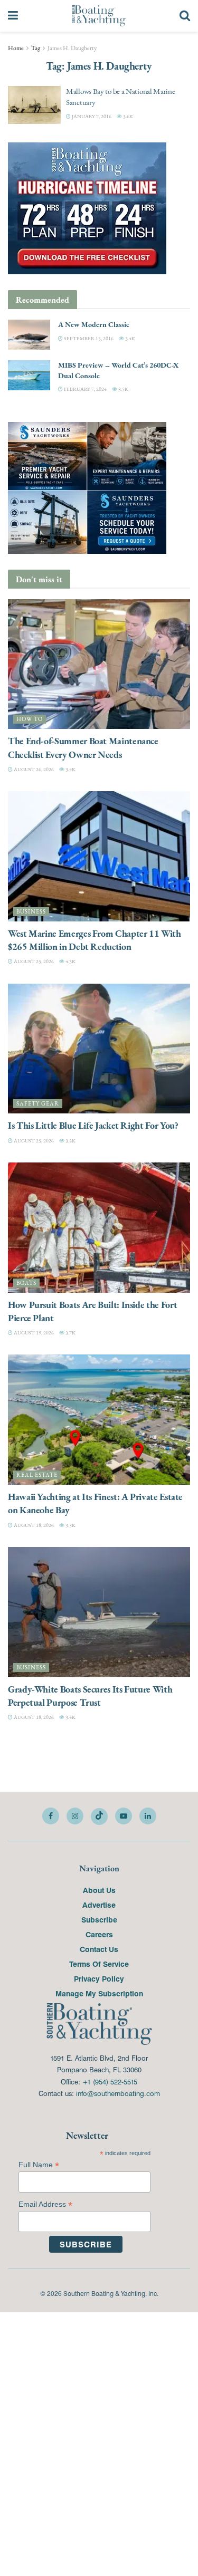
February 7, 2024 (85, 389)
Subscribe (99, 1919)
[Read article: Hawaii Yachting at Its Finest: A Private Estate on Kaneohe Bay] (99, 1420)
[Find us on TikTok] (99, 1816)
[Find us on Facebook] (51, 1816)
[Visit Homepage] (98, 16)
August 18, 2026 (33, 1525)
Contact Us (99, 1949)
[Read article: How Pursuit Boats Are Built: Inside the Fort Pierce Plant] (99, 1228)
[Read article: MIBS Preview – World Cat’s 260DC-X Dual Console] (29, 375)
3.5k (123, 389)
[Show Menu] (13, 16)
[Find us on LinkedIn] (148, 1816)
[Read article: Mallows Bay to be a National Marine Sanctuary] (34, 105)
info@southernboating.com (118, 2093)
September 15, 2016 (88, 338)
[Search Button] (185, 16)
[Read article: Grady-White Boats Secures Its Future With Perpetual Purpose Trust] (99, 1612)
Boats (26, 1283)
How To (30, 719)
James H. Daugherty (72, 48)
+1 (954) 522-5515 (110, 2082)
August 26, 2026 (33, 769)
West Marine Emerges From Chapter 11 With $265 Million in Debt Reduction (95, 940)
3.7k (70, 1333)
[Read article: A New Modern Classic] (29, 335)
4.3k (70, 961)
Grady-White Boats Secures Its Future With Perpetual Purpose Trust (90, 1696)
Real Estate (37, 1475)
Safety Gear (38, 1104)
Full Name (39, 2165)
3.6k (128, 116)
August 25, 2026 (33, 961)
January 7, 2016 (91, 116)
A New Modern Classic (94, 324)
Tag (36, 48)
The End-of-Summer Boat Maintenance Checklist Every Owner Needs (83, 747)
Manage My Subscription (99, 1993)
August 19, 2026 (33, 1333)
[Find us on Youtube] (124, 1816)
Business (31, 912)
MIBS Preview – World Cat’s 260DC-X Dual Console (119, 370)
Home (16, 48)
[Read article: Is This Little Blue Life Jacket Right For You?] (99, 1049)
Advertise (99, 1905)
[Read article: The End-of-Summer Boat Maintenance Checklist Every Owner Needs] (99, 664)
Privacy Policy (99, 1978)
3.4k (130, 338)
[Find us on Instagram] (75, 1816)
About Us (99, 1890)
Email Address (45, 2204)
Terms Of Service (99, 1964)
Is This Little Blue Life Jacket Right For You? (93, 1125)
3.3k (70, 1141)
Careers (99, 1934)
